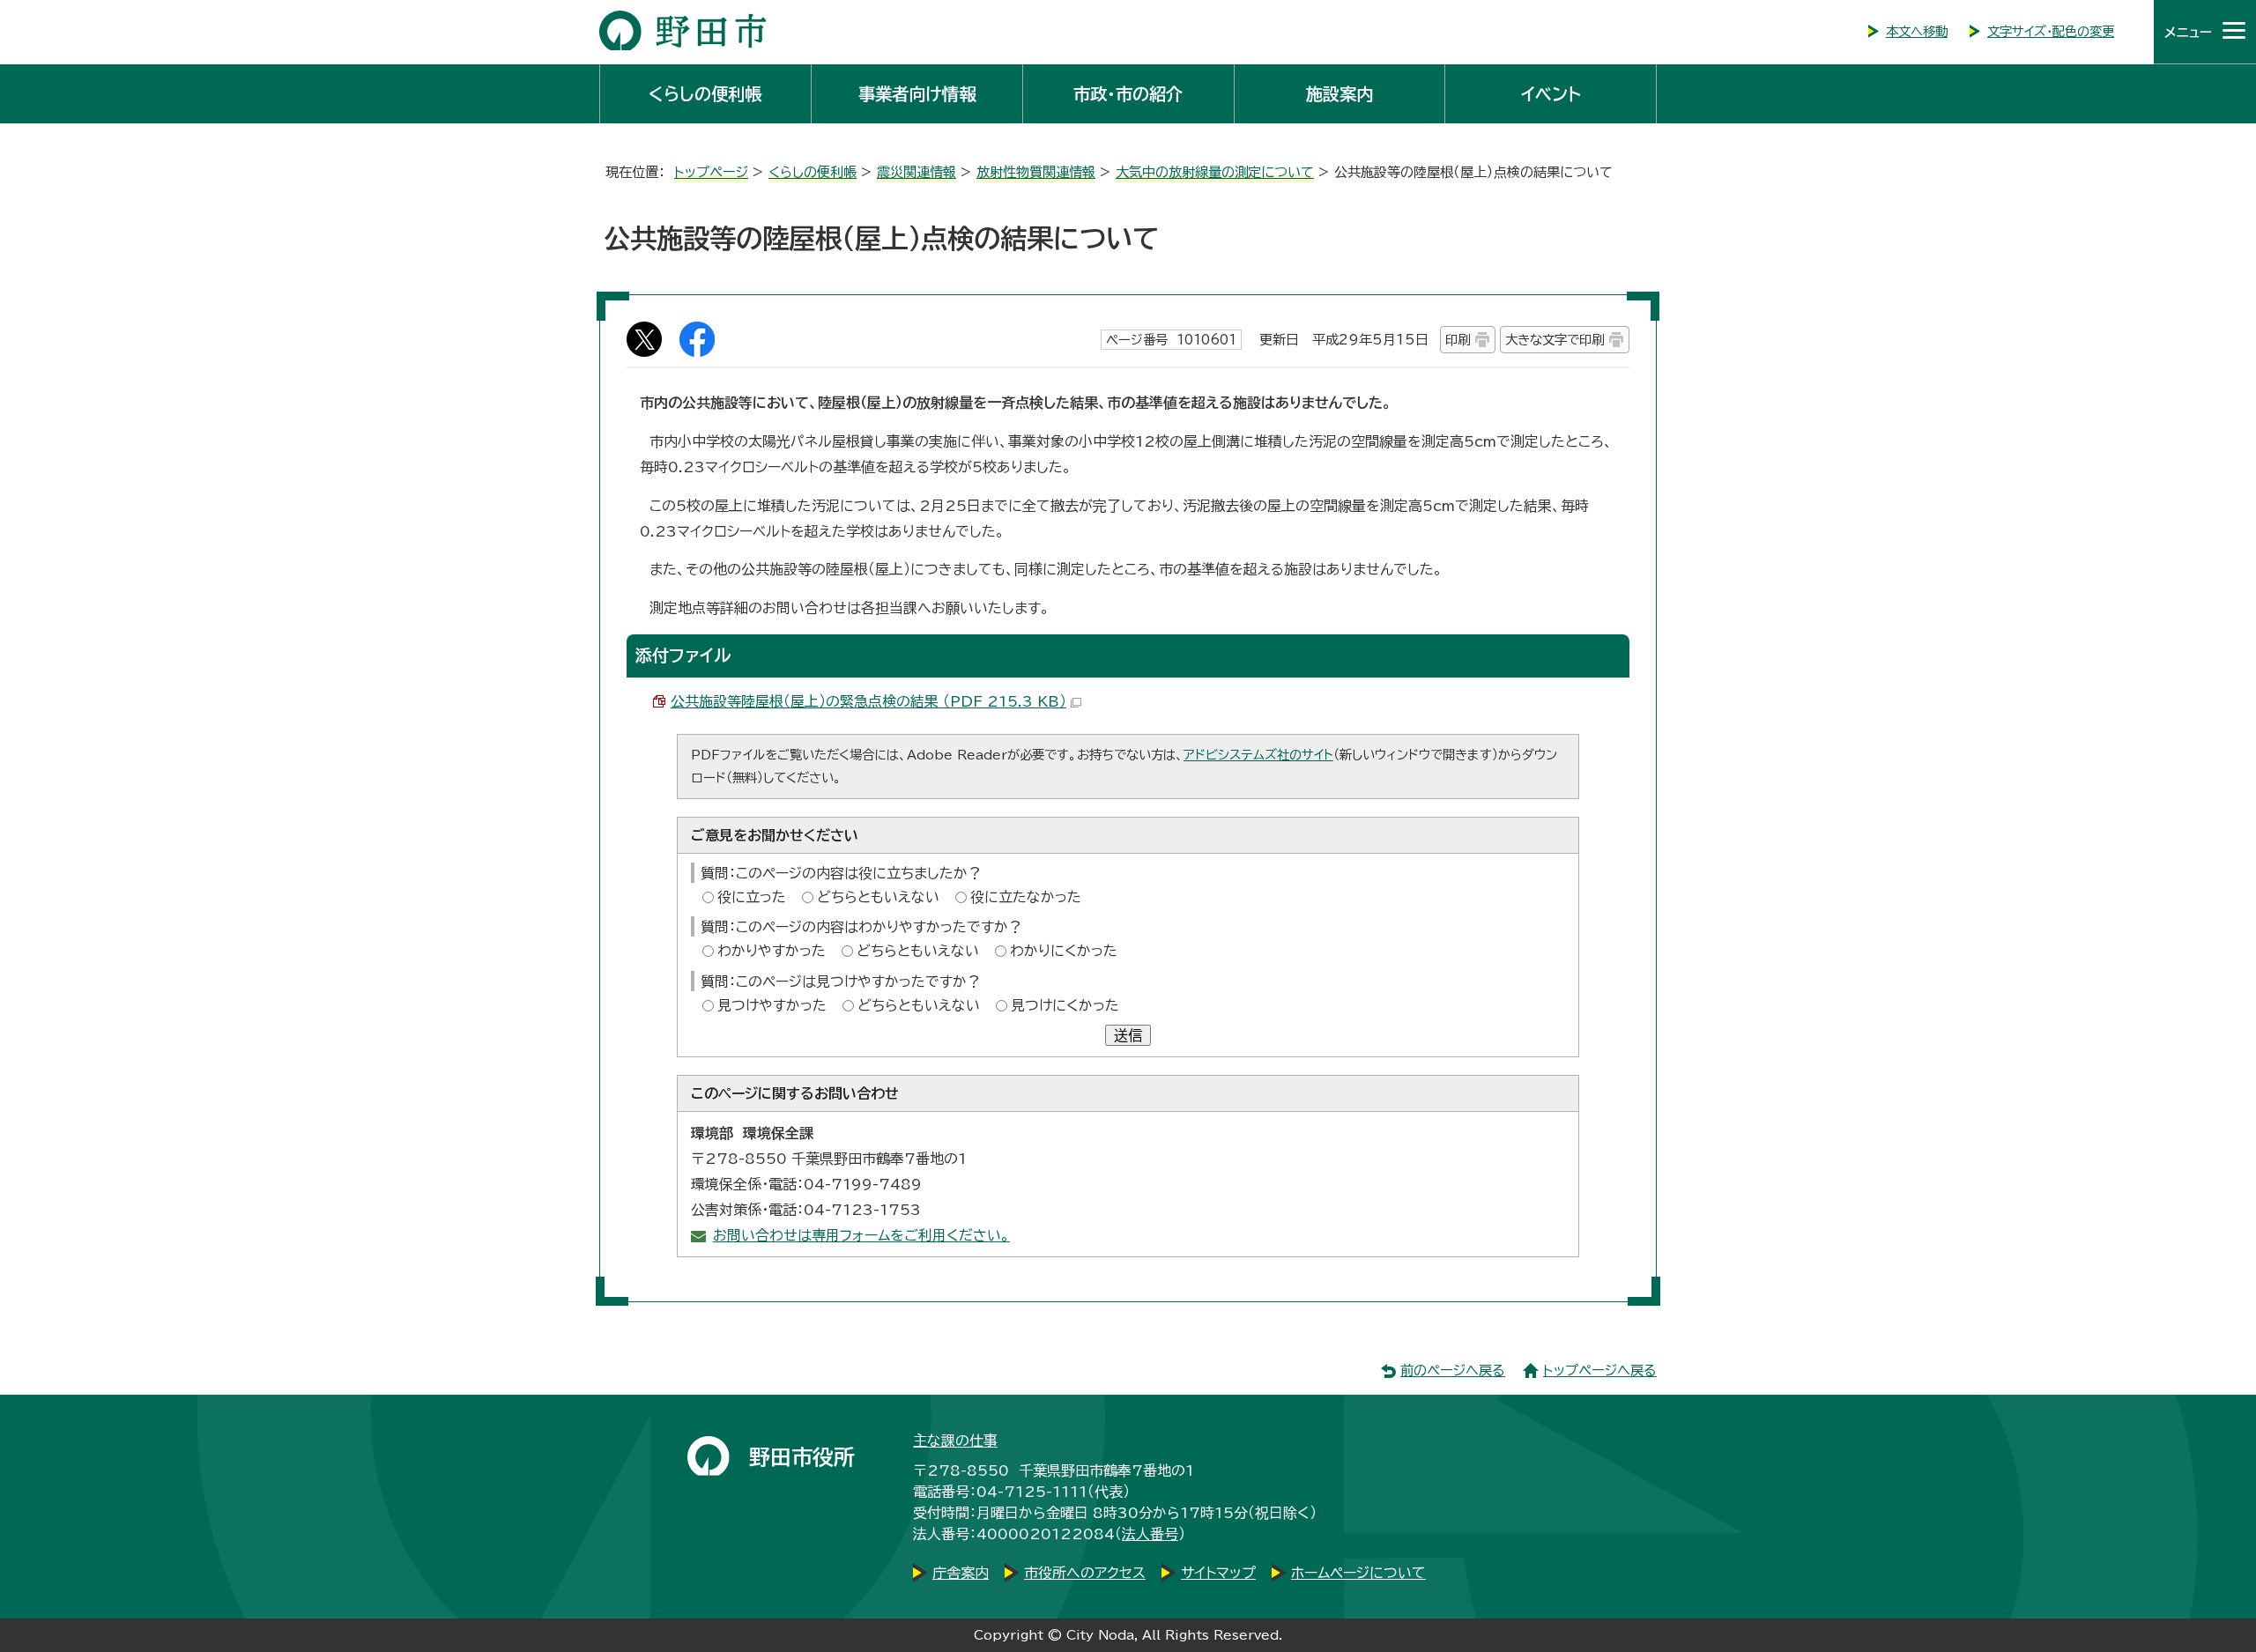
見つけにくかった (1065, 1005)
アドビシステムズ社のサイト (1258, 755)
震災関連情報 (916, 172)
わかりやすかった (772, 951)
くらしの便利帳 (705, 94)
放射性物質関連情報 (1036, 172)
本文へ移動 (1917, 31)
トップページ (711, 172)
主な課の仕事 (955, 1441)
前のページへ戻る (1453, 1370)
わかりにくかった (1064, 951)
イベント (1551, 94)
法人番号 (1150, 1534)
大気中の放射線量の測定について (1215, 172)
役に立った (752, 897)
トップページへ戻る (1600, 1370)
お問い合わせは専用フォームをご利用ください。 (861, 1235)
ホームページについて (1358, 1573)
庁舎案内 (961, 1573)
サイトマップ (1218, 1573)
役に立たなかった (1026, 897)
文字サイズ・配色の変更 (2051, 31)
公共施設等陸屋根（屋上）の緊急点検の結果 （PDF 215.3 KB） (868, 701)
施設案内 (1339, 94)
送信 (1128, 1035)
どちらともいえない (878, 897)
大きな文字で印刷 (1555, 340)
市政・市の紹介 (1128, 94)
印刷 (1458, 340)
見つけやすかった (772, 1005)
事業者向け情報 (917, 94)
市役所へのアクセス (1085, 1573)
